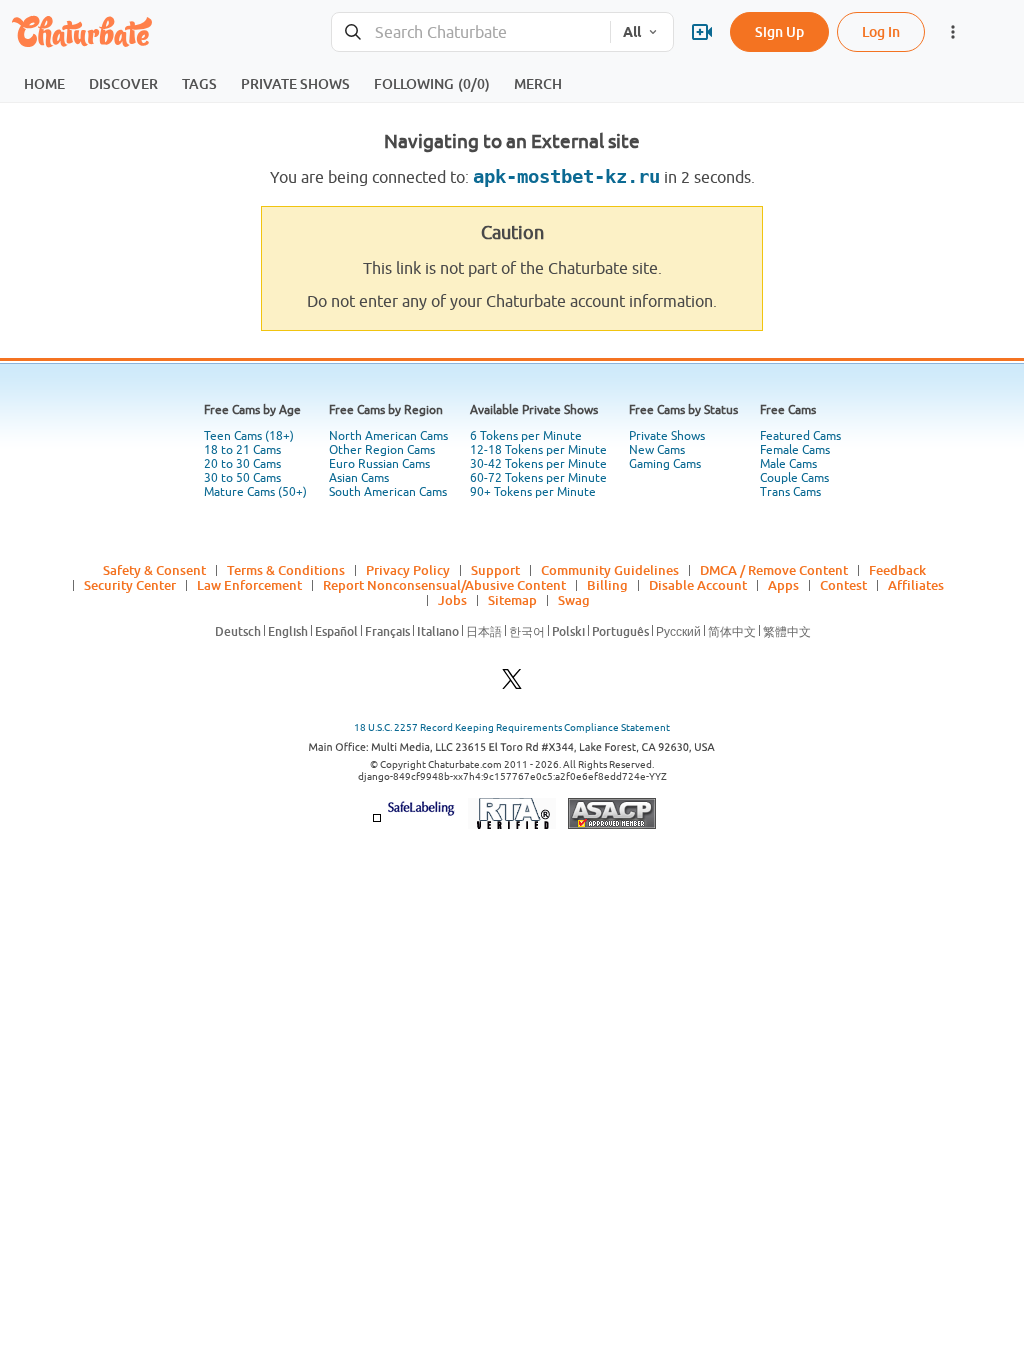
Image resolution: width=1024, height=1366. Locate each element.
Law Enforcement (249, 585)
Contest (843, 585)
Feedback (897, 570)
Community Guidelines (610, 570)
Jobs (452, 600)
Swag (574, 600)
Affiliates (916, 585)
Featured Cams (800, 436)
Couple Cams (794, 478)
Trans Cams (790, 492)
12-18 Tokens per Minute (538, 450)
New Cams (657, 450)
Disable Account (698, 585)
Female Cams (795, 450)
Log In (881, 31)
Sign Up (779, 31)
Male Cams (788, 464)
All (632, 32)
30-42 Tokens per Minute (538, 464)
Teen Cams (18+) (249, 436)
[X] (512, 684)
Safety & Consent (154, 570)
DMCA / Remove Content (774, 570)
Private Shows (667, 436)
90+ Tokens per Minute (533, 492)
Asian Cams (359, 478)
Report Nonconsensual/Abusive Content (444, 585)
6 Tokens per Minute (526, 436)
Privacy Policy (408, 570)
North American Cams (388, 436)
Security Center (130, 585)
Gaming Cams (665, 464)
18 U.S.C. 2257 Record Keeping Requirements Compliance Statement (512, 727)
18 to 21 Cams (242, 450)
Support (495, 570)
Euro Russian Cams (379, 464)
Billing (607, 585)
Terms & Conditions (286, 570)
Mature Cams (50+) (255, 492)
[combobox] (471, 32)
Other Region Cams (382, 450)
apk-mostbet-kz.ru (566, 176)
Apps (783, 585)
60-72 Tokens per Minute (538, 478)
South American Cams (388, 492)
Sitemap (512, 600)
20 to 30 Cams (242, 464)
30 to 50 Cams (242, 478)
